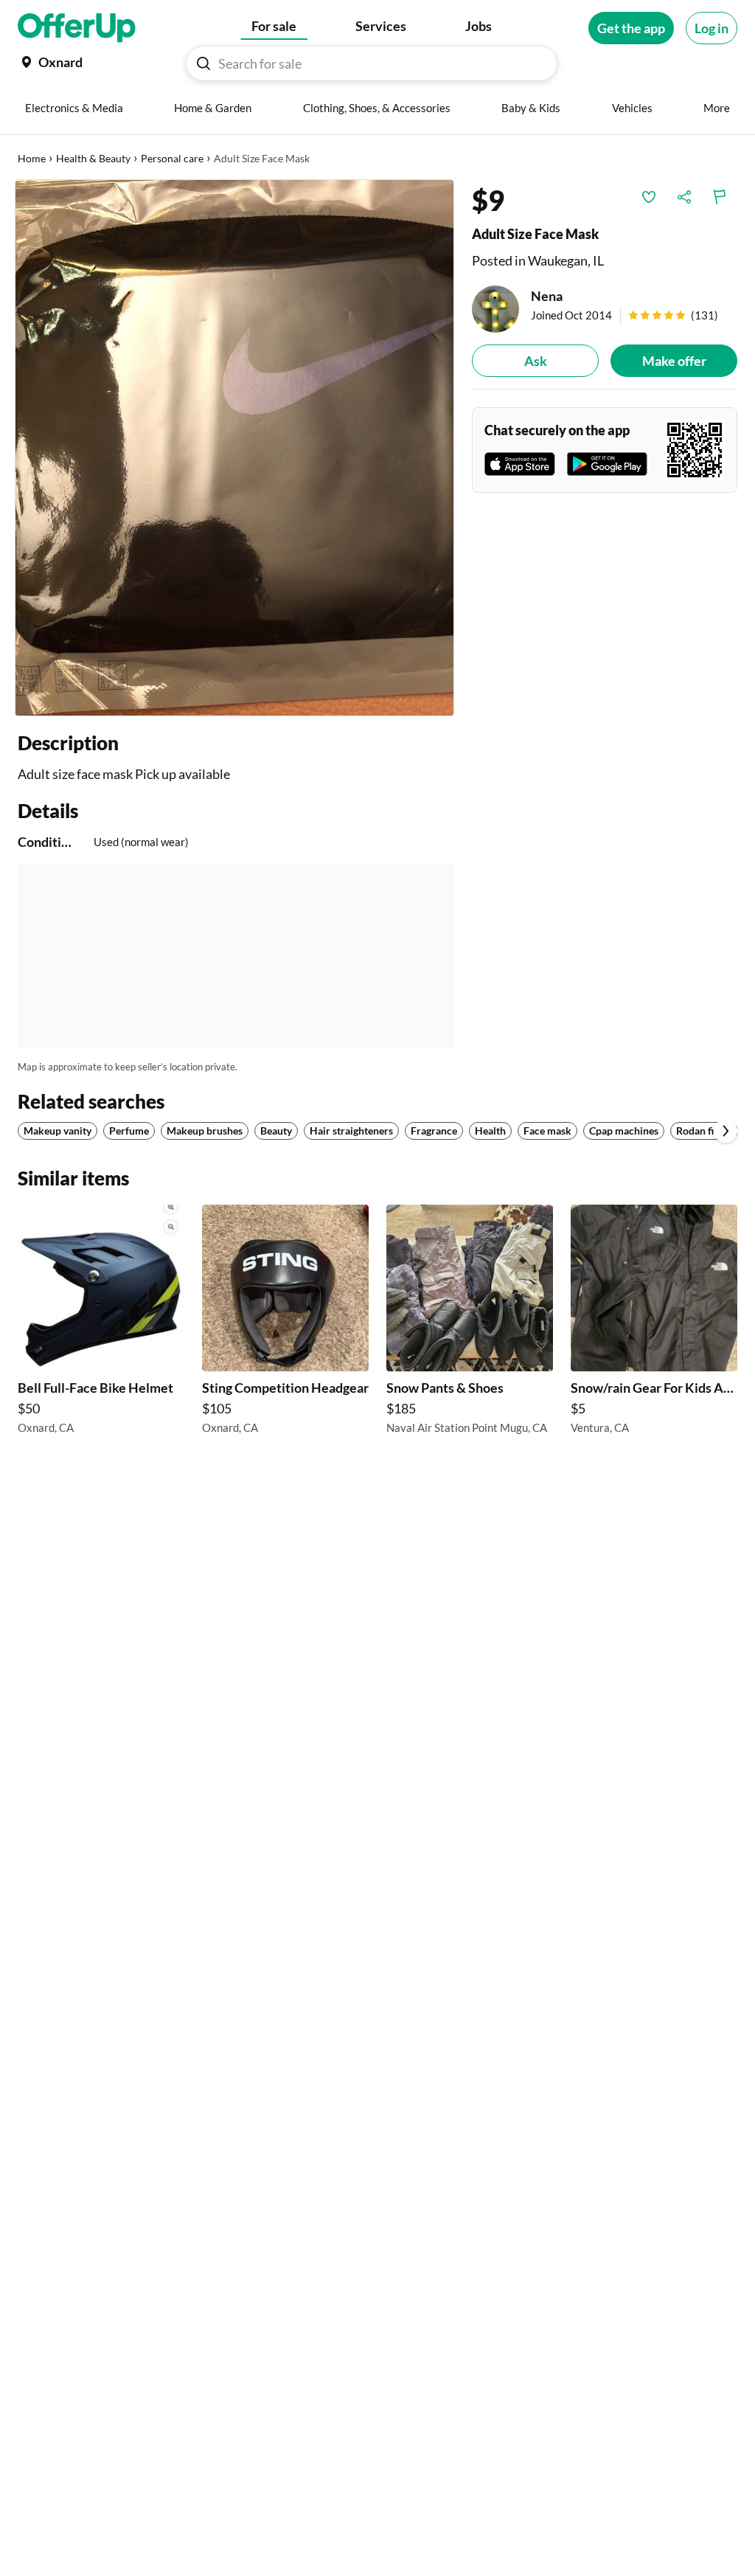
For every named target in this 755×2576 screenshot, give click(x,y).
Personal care (172, 158)
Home (32, 158)
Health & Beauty (93, 158)
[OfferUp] (77, 28)
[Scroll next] (726, 1131)
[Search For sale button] (203, 63)
